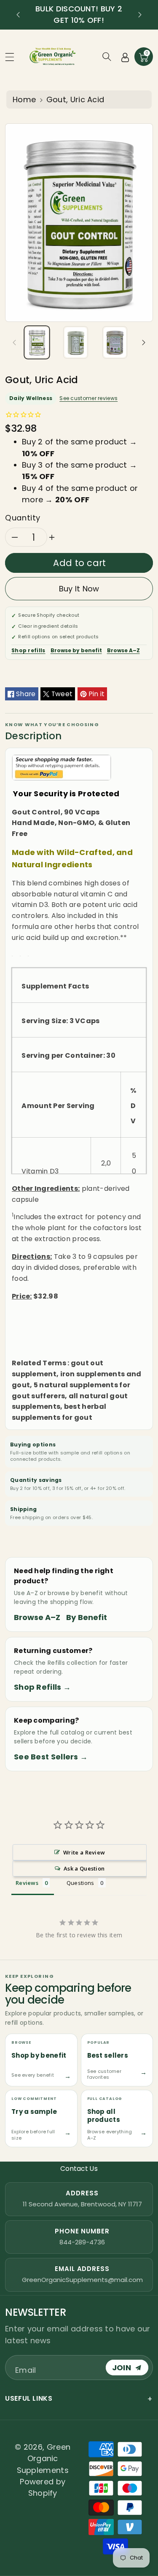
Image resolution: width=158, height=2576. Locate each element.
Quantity (23, 518)
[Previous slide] (18, 15)
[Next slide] (140, 15)
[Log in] (125, 57)
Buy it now (79, 589)
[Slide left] (14, 342)
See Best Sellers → (51, 1757)
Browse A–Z (123, 650)
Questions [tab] (80, 1883)
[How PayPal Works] (62, 767)
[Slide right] (144, 342)
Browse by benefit (76, 650)
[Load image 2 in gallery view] (76, 342)
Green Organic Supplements (44, 2459)
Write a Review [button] (84, 1852)
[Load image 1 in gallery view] (37, 342)
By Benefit (87, 1617)
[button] (13, 57)
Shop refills (28, 650)
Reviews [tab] (27, 1883)
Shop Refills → (42, 1687)
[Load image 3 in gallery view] (115, 342)
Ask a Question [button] (84, 1868)
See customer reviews (88, 398)
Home (24, 99)
